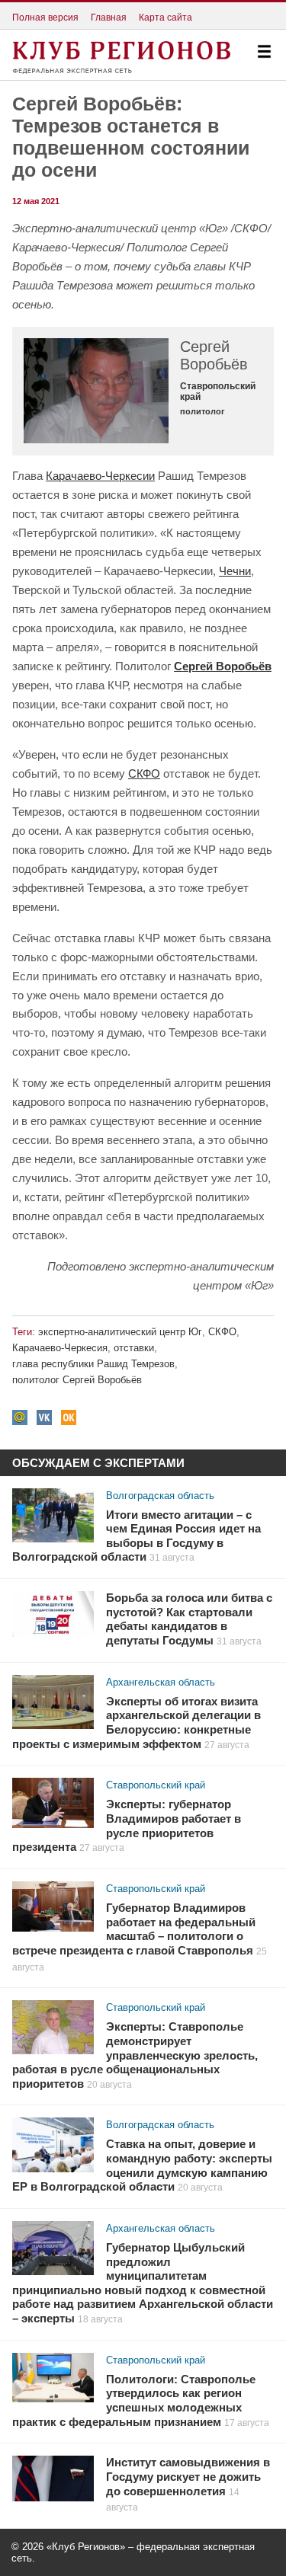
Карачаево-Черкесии (100, 476)
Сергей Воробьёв (223, 666)
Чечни (235, 571)
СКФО (144, 773)
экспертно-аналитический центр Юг (120, 1332)
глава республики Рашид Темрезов (93, 1364)
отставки (134, 1348)
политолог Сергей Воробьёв (77, 1380)
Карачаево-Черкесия (60, 1348)
